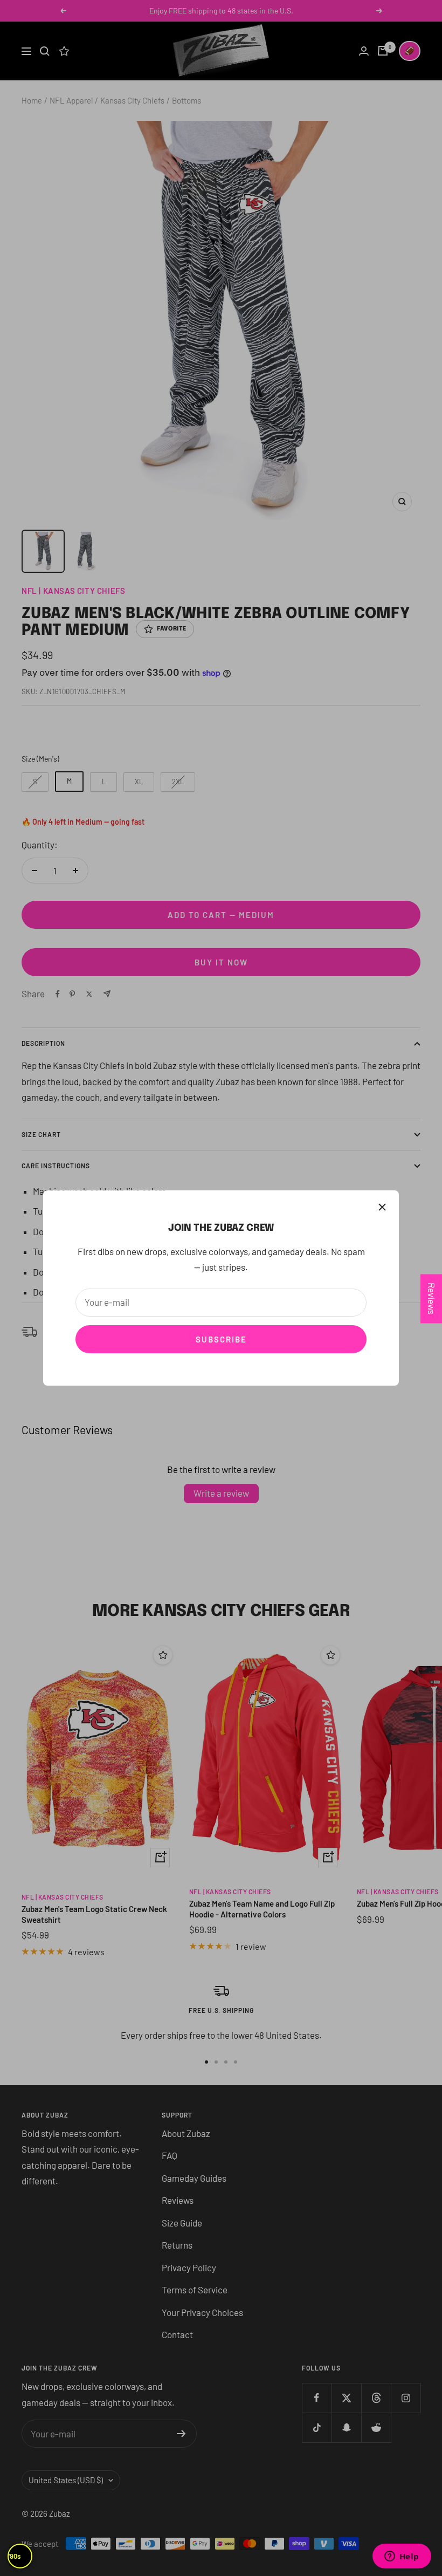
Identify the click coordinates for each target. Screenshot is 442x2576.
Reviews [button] (432, 1299)
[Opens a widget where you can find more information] (402, 2557)
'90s (15, 2556)
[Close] (382, 1207)
